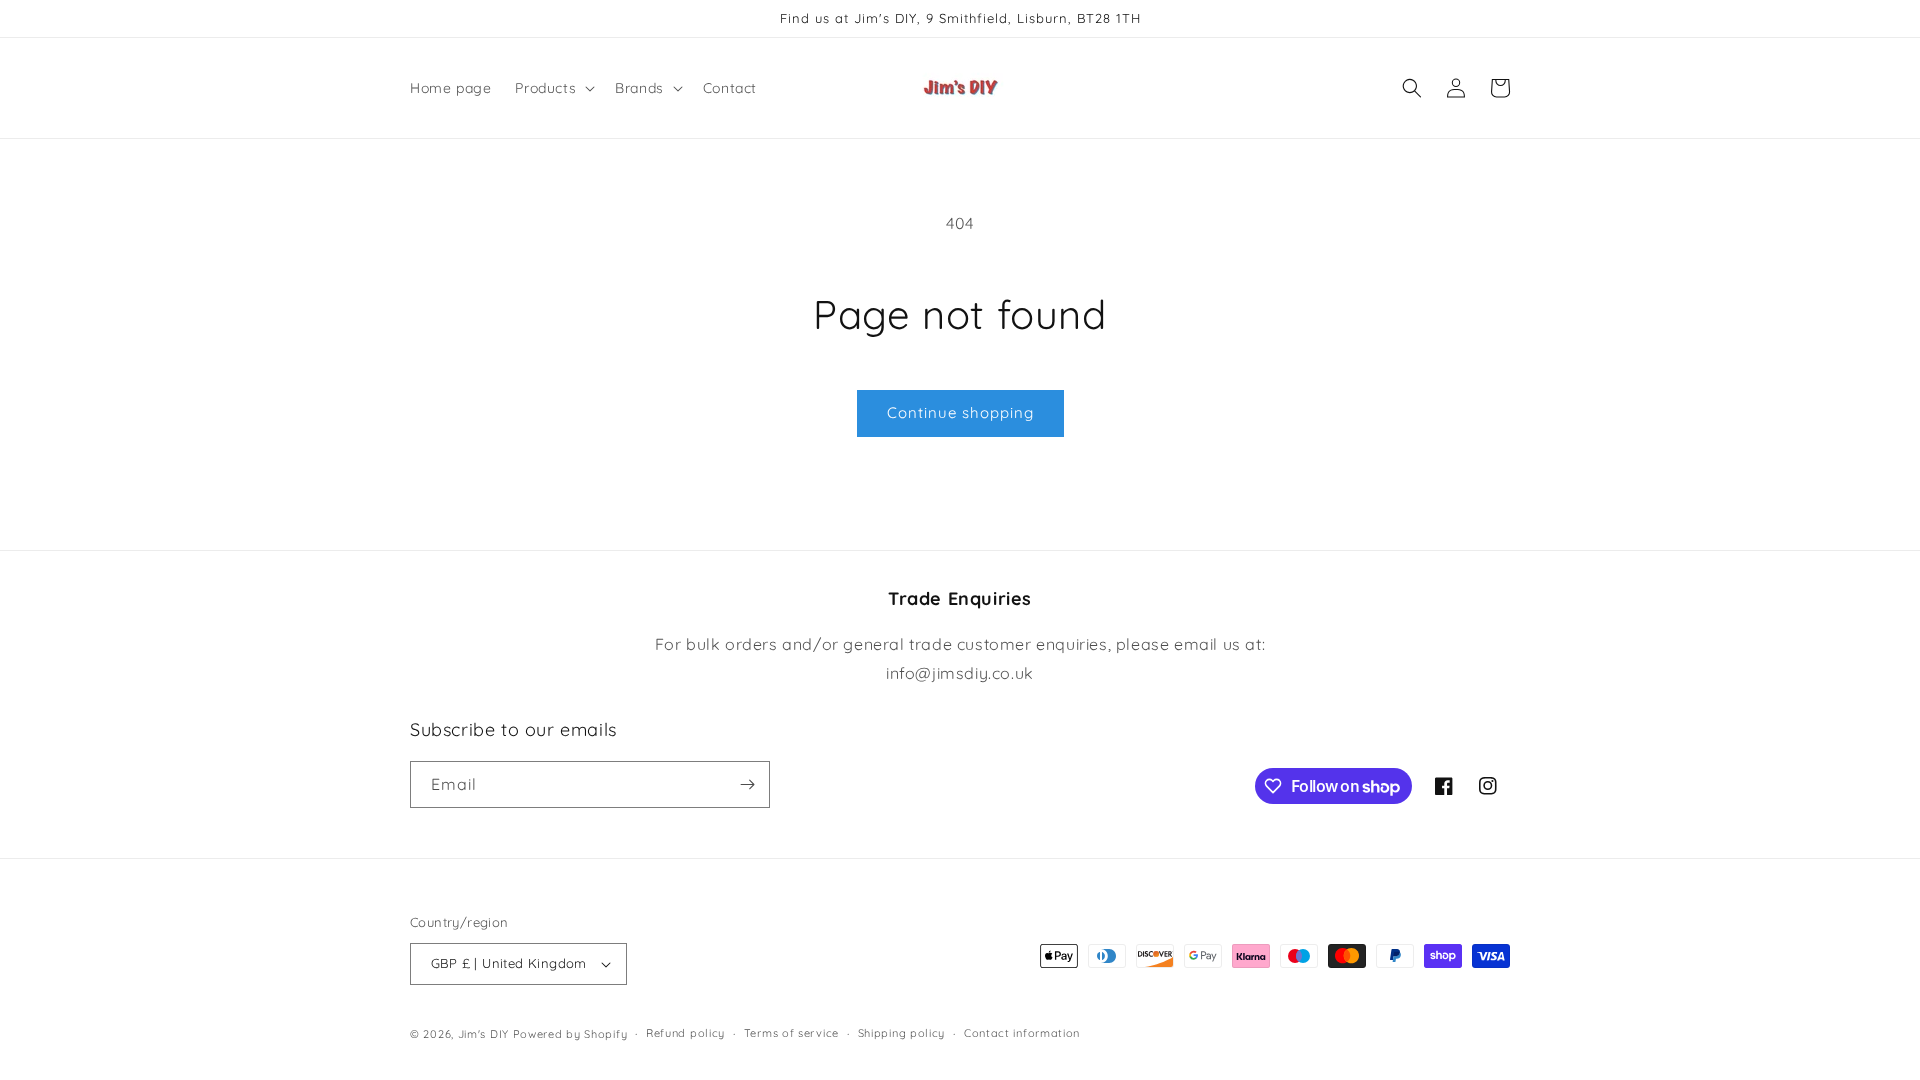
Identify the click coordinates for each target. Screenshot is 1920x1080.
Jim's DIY (483, 1034)
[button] (553, 88)
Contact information (1022, 1033)
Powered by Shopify (570, 1034)
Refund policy (685, 1033)
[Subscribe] (747, 784)
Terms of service (791, 1033)
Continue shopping (960, 412)
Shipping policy (902, 1033)
